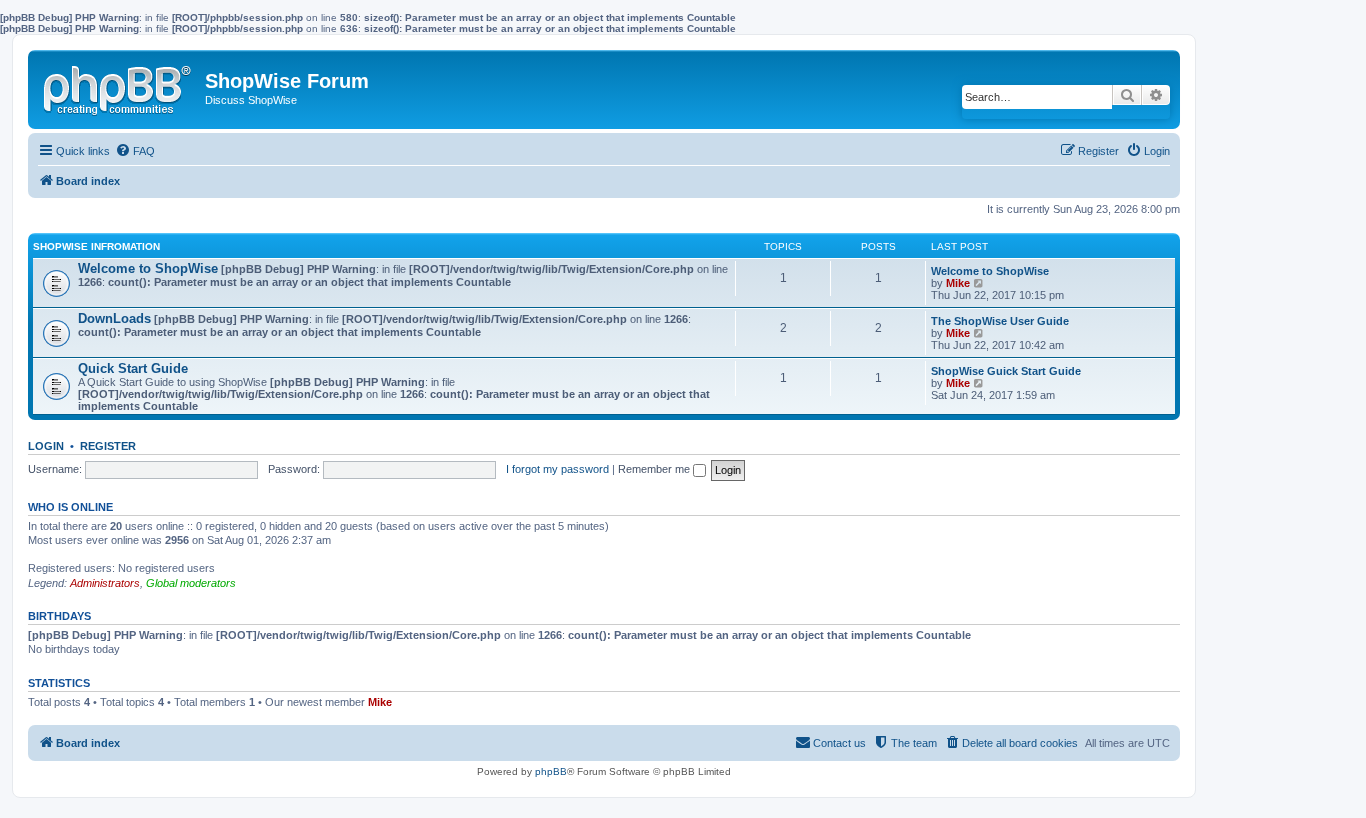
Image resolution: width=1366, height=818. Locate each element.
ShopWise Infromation (96, 246)
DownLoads (114, 318)
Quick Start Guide (133, 368)
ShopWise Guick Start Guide (1006, 371)
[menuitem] (135, 151)
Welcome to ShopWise (148, 268)
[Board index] (119, 86)
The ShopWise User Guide (1000, 321)
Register (108, 446)
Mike (958, 283)
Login (46, 446)
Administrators (105, 583)
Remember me (655, 469)
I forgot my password (557, 469)
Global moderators (191, 583)
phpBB (551, 771)
